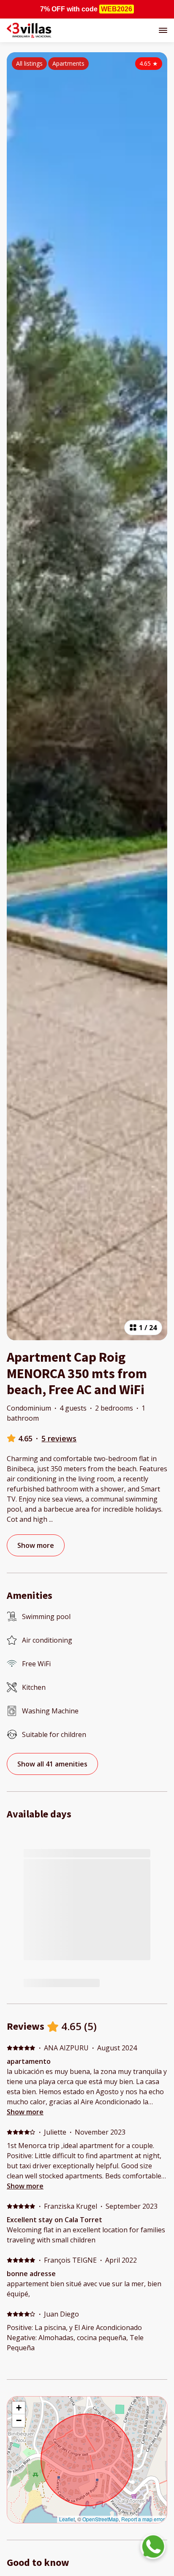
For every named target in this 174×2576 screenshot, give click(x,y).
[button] (19, 2408)
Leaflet (67, 2519)
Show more (25, 2112)
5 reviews (59, 1438)
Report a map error (143, 2519)
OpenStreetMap (101, 2519)
